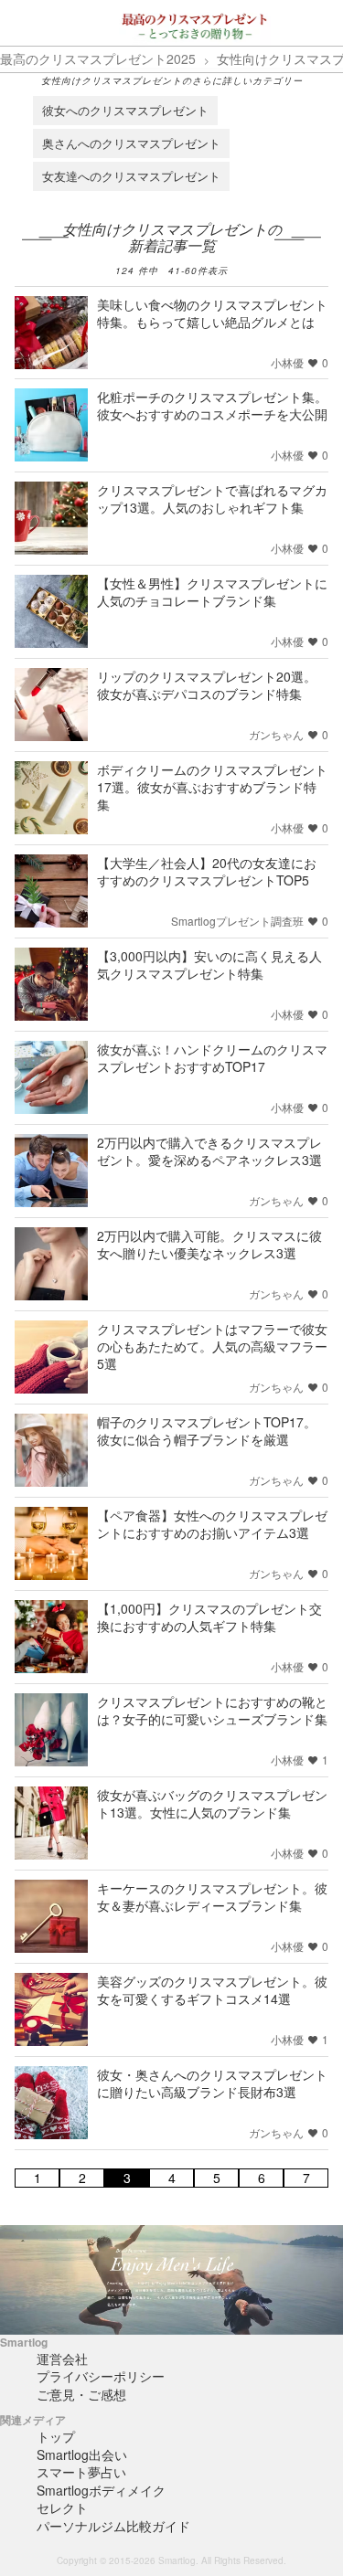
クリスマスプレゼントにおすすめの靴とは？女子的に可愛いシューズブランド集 (212, 1710)
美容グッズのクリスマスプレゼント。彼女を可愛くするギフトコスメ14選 (212, 1990)
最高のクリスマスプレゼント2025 (98, 58)
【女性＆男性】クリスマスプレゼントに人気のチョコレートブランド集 (212, 592)
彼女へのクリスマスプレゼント (125, 110)
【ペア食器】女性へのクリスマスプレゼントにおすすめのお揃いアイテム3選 (212, 1524)
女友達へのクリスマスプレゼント (131, 176)
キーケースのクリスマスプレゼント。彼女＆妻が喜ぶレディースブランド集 (212, 1897)
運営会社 (62, 2359)
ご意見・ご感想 (81, 2394)
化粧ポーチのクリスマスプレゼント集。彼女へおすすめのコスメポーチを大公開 (212, 405)
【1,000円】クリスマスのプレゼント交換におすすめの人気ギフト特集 (209, 1617)
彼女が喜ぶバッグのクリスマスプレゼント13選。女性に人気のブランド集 (212, 1803)
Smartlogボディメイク (101, 2490)
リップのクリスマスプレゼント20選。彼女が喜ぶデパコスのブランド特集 (207, 685)
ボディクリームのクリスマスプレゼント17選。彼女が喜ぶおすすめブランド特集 (212, 787)
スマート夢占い (81, 2472)
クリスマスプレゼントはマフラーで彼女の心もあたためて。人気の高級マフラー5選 (212, 1346)
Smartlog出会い (82, 2454)
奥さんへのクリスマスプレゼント (131, 143)
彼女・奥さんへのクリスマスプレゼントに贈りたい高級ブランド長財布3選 (212, 2083)
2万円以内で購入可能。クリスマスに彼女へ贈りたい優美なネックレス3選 (209, 1244)
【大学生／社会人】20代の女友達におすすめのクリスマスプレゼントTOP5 (207, 871)
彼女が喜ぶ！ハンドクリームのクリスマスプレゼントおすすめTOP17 (212, 1058)
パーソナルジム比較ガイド (113, 2526)
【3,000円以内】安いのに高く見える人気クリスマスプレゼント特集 (209, 965)
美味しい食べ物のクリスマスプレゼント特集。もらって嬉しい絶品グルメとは (212, 313)
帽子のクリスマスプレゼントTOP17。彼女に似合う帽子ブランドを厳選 (207, 1431)
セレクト (62, 2507)
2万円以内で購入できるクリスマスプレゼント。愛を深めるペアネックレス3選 (209, 1151)
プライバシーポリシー (101, 2376)
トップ (56, 2436)
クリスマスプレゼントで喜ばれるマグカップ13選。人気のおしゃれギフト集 (212, 498)
